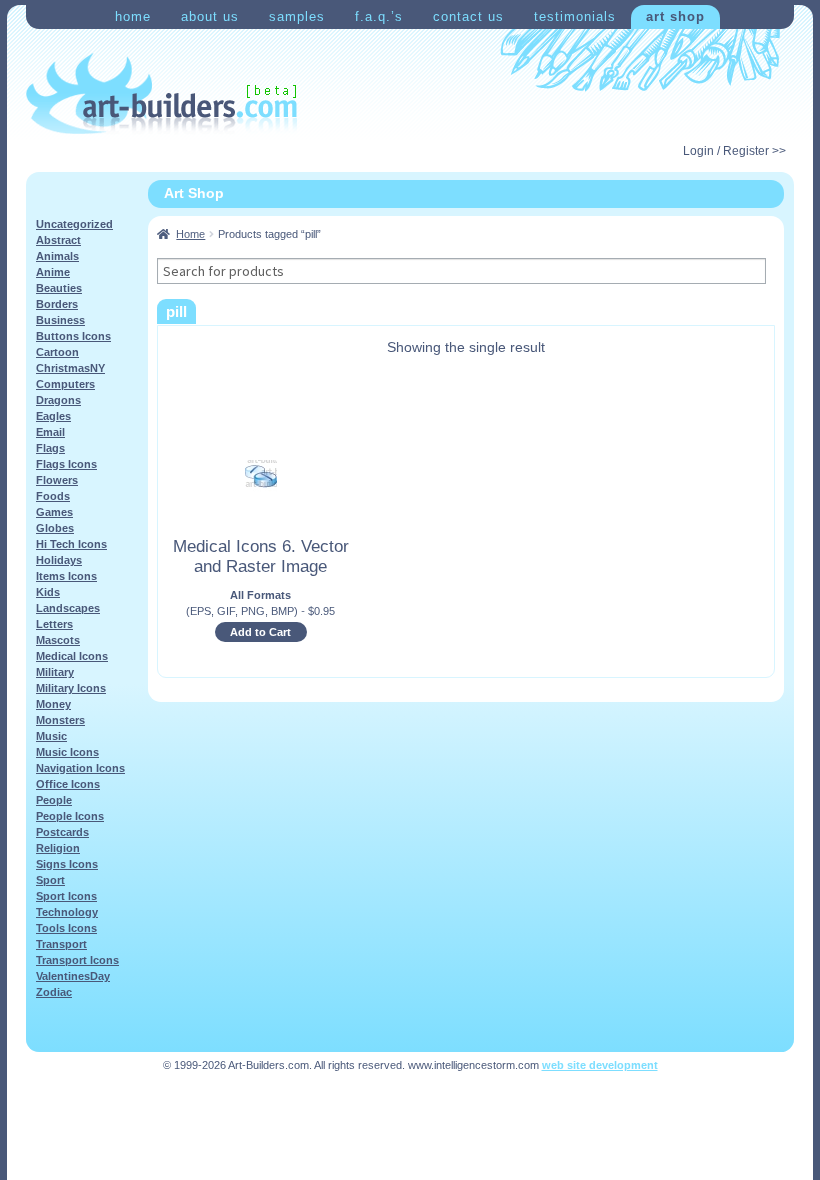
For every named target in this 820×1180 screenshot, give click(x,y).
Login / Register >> (734, 151)
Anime (53, 272)
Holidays (59, 560)
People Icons (70, 816)
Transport (61, 944)
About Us (210, 16)
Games (54, 512)
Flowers (57, 480)
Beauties (59, 288)
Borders (57, 304)
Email (50, 432)
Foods (53, 496)
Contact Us (468, 16)
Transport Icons (77, 960)
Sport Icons (66, 896)
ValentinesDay (73, 976)
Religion (58, 848)
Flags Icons (66, 464)
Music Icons (67, 752)
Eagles (53, 416)
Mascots (58, 640)
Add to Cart (260, 632)
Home (133, 16)
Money (53, 704)
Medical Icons (72, 656)
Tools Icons (66, 928)
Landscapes (68, 608)
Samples (297, 16)
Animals (57, 256)
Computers (65, 384)
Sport (50, 880)
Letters (54, 624)
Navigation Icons (80, 768)
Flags (50, 448)
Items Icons (66, 576)
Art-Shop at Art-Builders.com (161, 94)
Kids (48, 592)
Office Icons (68, 784)
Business (60, 320)
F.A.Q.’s (379, 16)
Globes (55, 528)
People (54, 800)
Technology (67, 912)
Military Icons (71, 688)
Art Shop (675, 16)
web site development (600, 1065)
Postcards (62, 832)
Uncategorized (74, 224)
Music (51, 736)
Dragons (58, 400)
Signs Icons (67, 864)
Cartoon (57, 352)
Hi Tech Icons (71, 544)
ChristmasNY (70, 368)
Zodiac (54, 992)
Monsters (60, 720)
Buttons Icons (73, 336)
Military (55, 672)
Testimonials (575, 16)
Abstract (58, 240)
